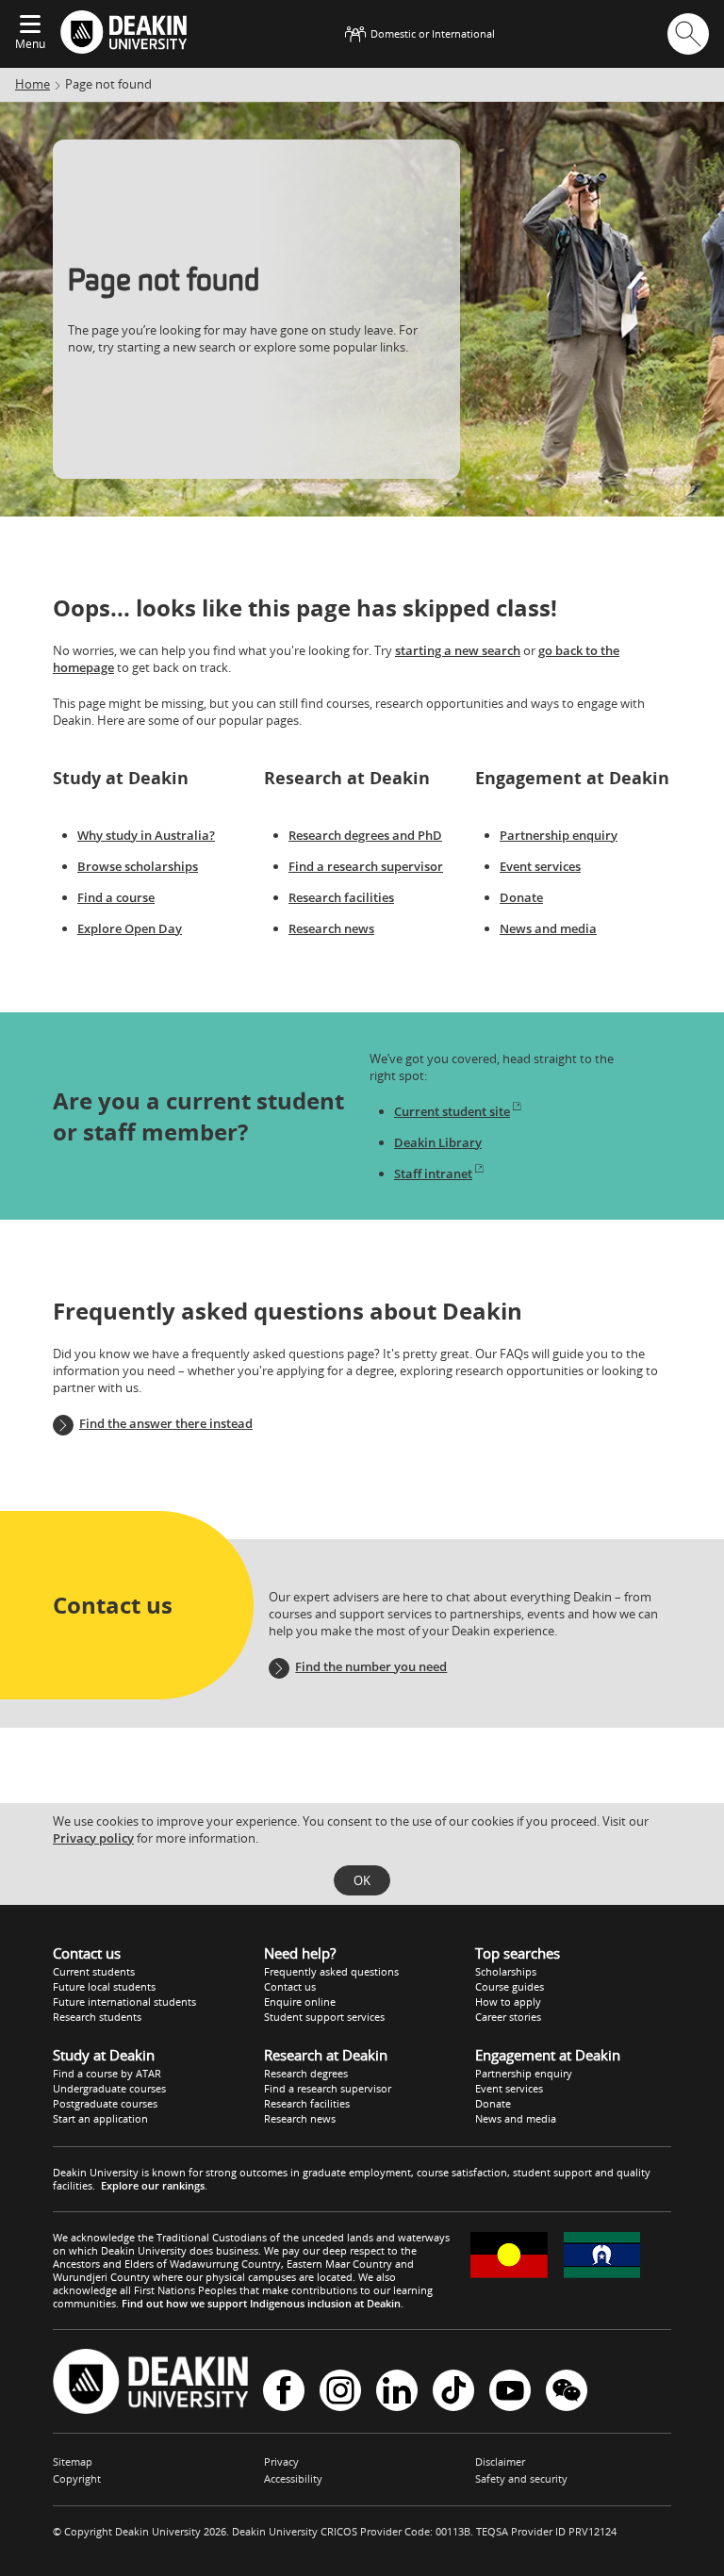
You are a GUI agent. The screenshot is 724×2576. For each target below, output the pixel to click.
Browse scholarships (138, 866)
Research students (97, 2017)
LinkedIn (397, 2392)
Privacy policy (93, 1838)
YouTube (510, 2392)
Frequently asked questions (331, 1971)
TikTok (453, 2392)
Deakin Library (438, 1142)
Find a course (116, 897)
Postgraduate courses (105, 2103)
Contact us (290, 1986)
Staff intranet (433, 1173)
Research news (331, 928)
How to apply (508, 2002)
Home (33, 84)
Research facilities (341, 897)
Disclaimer (500, 2461)
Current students (94, 1971)
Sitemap (73, 2461)
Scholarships (506, 1971)
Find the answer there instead (166, 1423)
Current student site (452, 1111)
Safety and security (521, 2478)
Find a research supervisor (366, 866)
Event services (540, 866)
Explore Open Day (130, 928)
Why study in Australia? (146, 835)
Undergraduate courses (109, 2088)
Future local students (104, 1986)
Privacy (281, 2461)
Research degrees (306, 2073)
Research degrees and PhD (365, 835)
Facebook (284, 2392)
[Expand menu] (30, 25)
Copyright (77, 2478)
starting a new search (458, 650)
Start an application (100, 2118)
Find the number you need (371, 1666)
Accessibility (293, 2478)
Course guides (510, 1986)
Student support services (324, 2017)
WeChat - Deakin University (567, 2392)
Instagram (340, 2392)
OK (362, 1880)
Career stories (508, 2017)
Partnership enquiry (559, 835)
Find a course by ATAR (107, 2073)
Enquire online (300, 2002)
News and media (548, 928)
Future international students (124, 2002)
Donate (521, 897)
